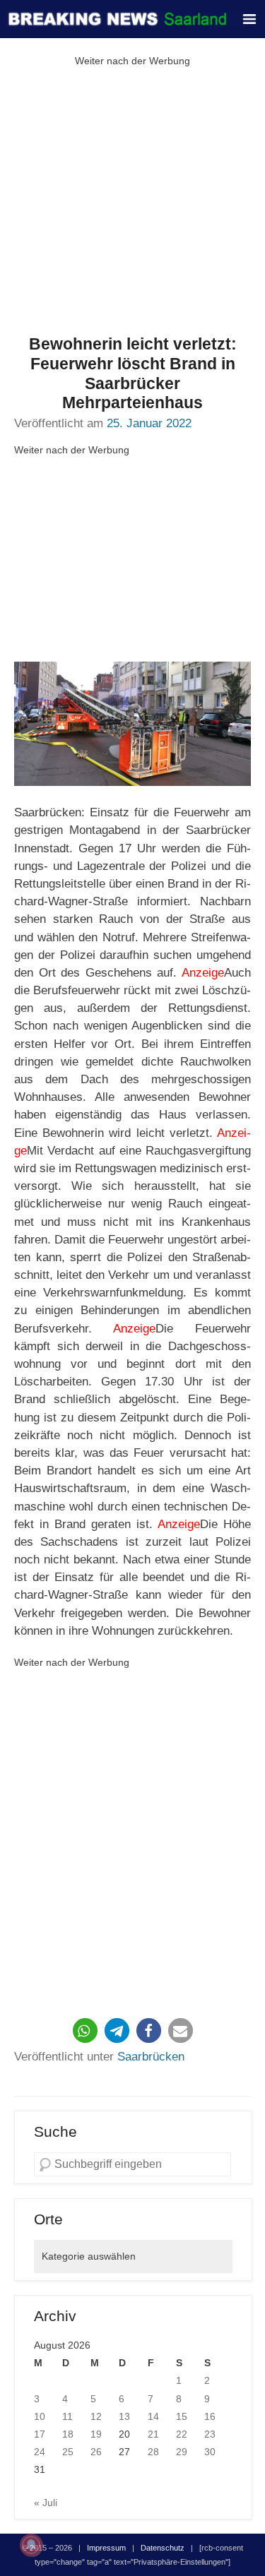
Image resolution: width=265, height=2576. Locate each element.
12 (96, 2416)
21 (153, 2434)
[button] (85, 2031)
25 (68, 2452)
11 (67, 2416)
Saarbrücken (151, 2057)
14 (153, 2416)
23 (210, 2434)
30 (210, 2452)
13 (124, 2416)
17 (40, 2434)
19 (96, 2434)
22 (182, 2434)
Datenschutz (163, 2548)
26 (96, 2452)
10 (40, 2416)
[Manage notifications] (31, 2545)
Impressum (106, 2548)
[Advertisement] (132, 202)
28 (153, 2452)
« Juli (46, 2503)
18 (68, 2434)
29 (182, 2452)
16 (210, 2416)
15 (182, 2416)
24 (40, 2452)
